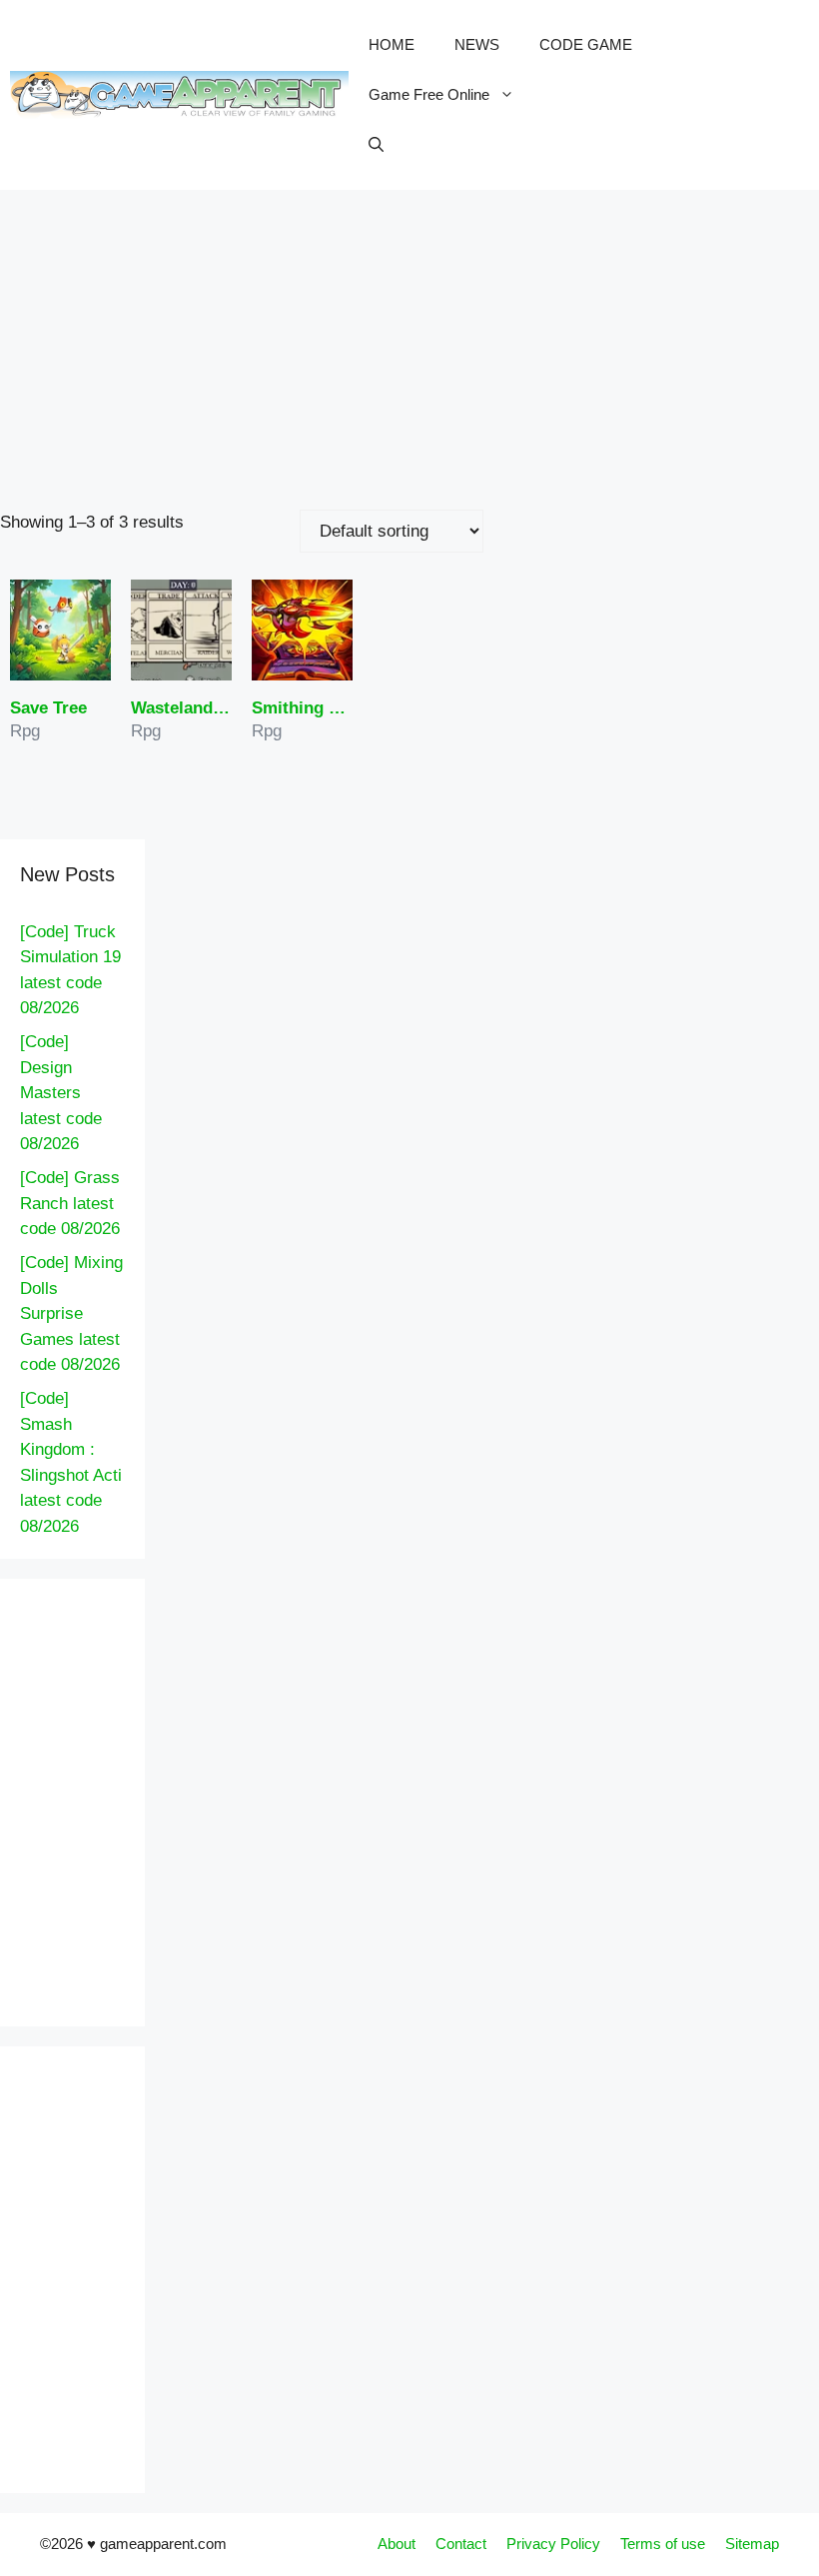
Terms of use (663, 2544)
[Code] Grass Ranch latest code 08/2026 (70, 1203)
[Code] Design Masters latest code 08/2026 (61, 1093)
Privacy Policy (553, 2544)
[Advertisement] (409, 340)
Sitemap (752, 2544)
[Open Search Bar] (376, 145)
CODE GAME (586, 44)
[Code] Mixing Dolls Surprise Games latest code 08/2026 (71, 1313)
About (397, 2544)
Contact (461, 2544)
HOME (392, 44)
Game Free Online (429, 94)
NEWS (477, 44)
